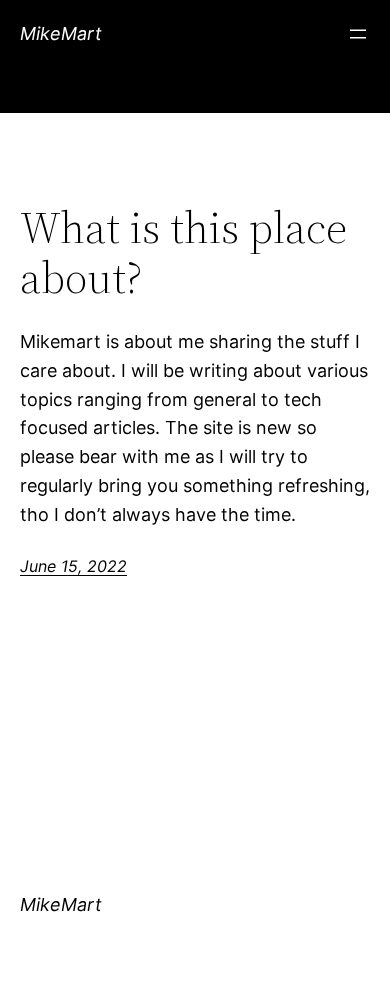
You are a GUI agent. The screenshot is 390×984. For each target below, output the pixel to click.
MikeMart (61, 33)
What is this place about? (183, 253)
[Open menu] (358, 34)
